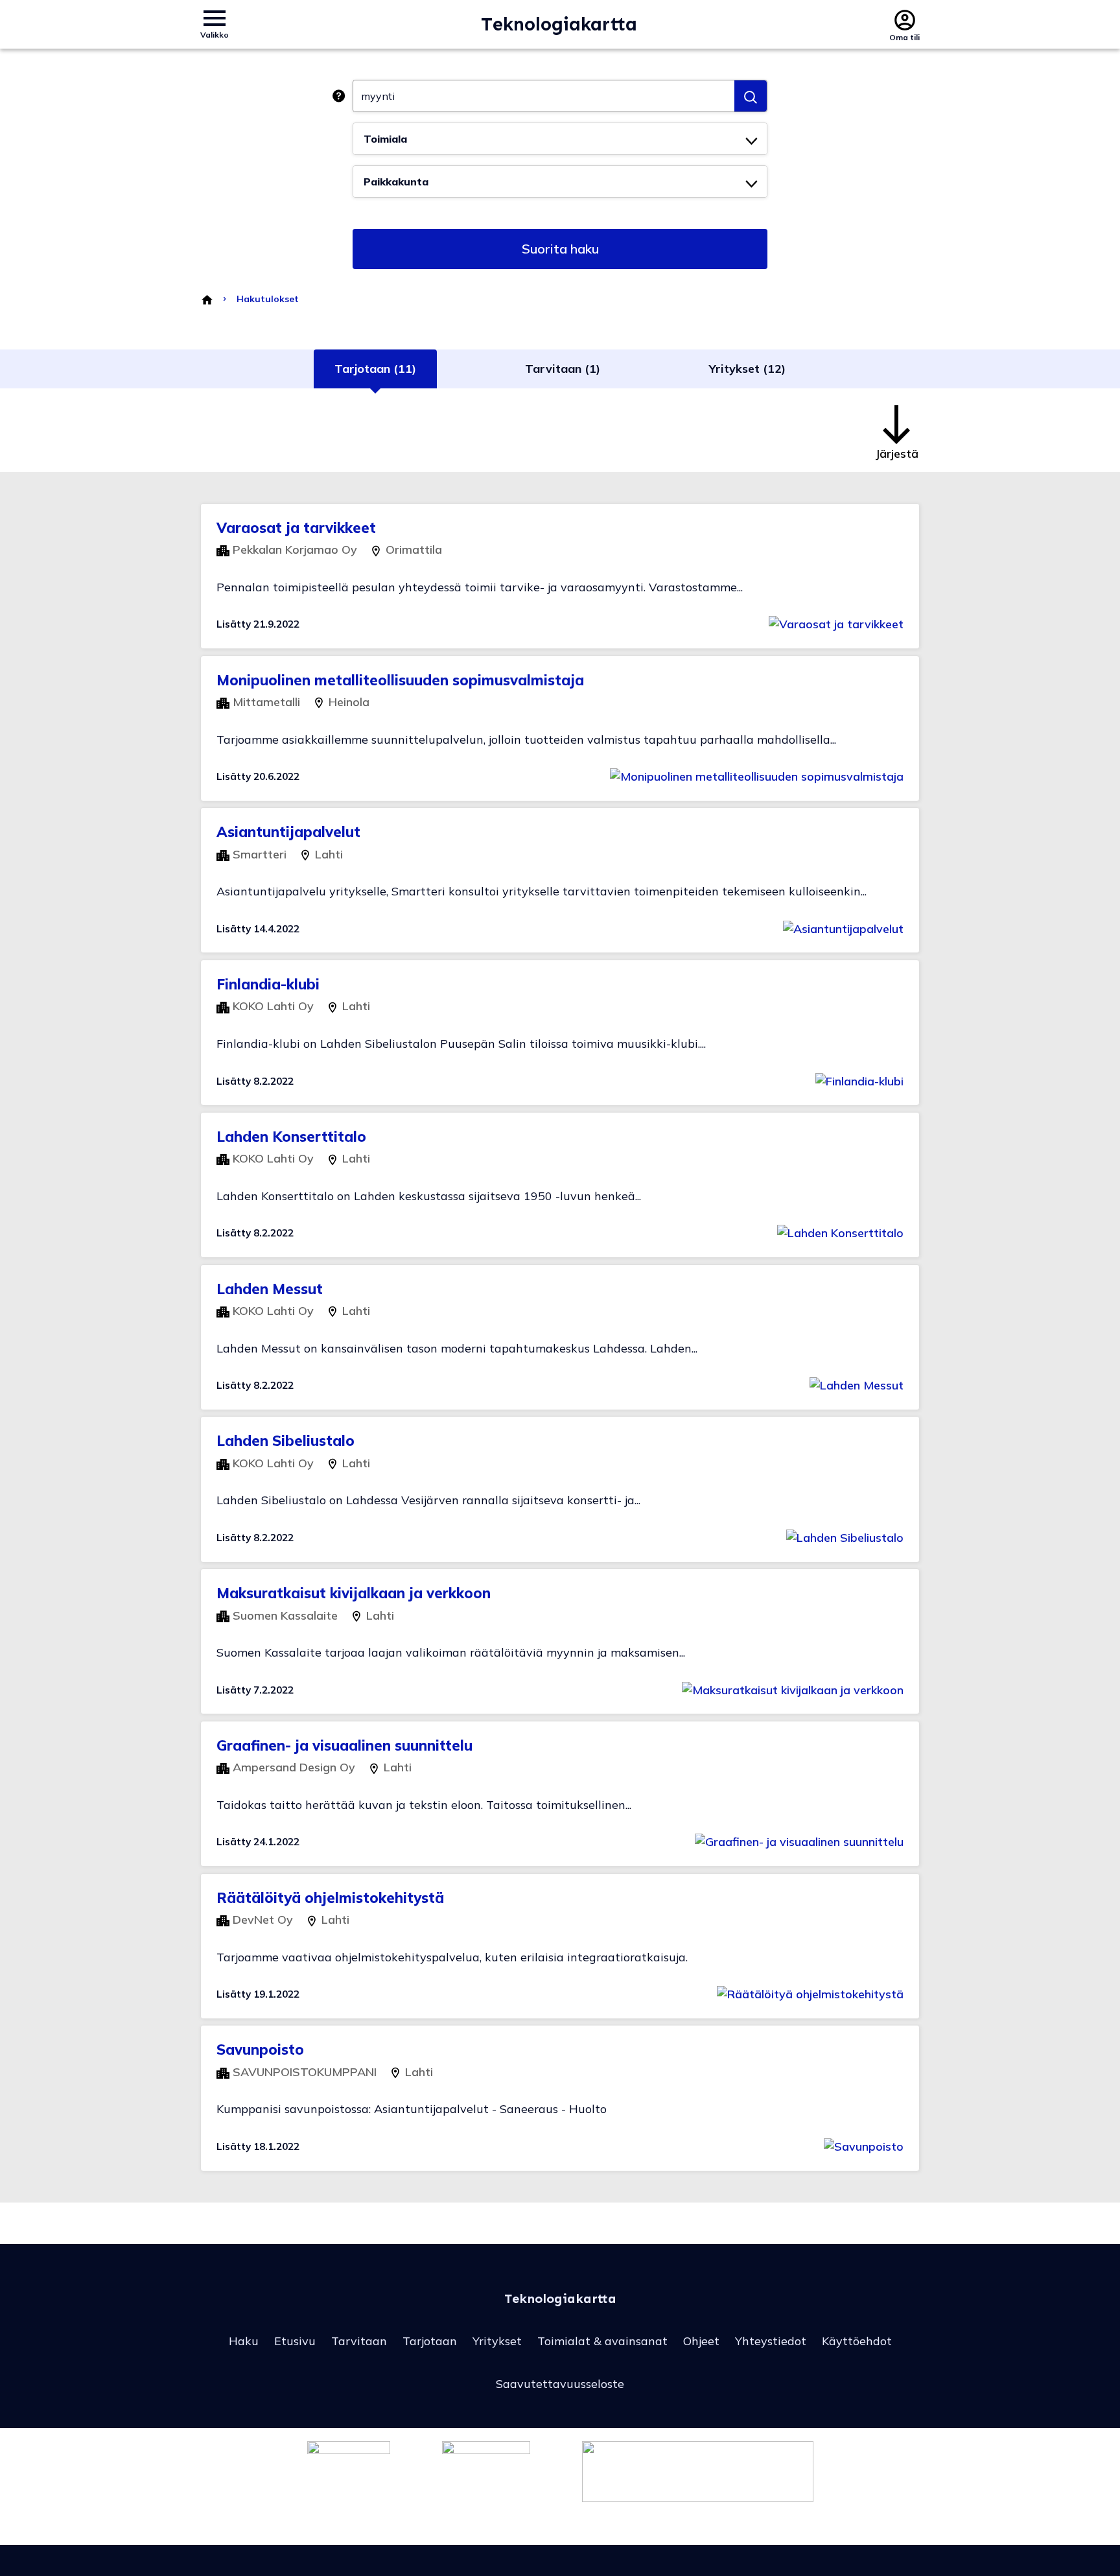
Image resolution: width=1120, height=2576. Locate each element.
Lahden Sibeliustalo (286, 1441)
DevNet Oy (261, 1920)
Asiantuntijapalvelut (288, 832)
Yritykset (497, 2341)
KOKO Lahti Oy (272, 1006)
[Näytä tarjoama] (836, 624)
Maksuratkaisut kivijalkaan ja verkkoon (354, 1593)
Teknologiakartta (559, 24)
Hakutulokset (268, 299)
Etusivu (295, 2341)
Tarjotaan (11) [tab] (375, 369)
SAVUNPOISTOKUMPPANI (303, 2072)
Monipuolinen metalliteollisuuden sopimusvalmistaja (400, 680)
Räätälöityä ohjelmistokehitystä (330, 1898)
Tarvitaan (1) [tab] (563, 369)
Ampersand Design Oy (292, 1767)
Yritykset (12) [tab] (747, 369)
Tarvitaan (359, 2341)
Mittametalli (265, 702)
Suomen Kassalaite (284, 1615)
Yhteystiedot (771, 2341)
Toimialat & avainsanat (602, 2341)
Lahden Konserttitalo (291, 1137)
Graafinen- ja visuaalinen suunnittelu (344, 1745)
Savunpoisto (260, 2050)
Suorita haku (560, 249)
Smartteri (258, 854)
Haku (244, 2341)
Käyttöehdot (857, 2341)
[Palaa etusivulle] (206, 299)
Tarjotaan (430, 2341)
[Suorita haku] (751, 96)
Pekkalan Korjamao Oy (293, 549)
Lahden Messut (270, 1289)
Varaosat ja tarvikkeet (296, 528)
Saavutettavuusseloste (560, 2384)
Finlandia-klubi (268, 984)
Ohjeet (701, 2341)
